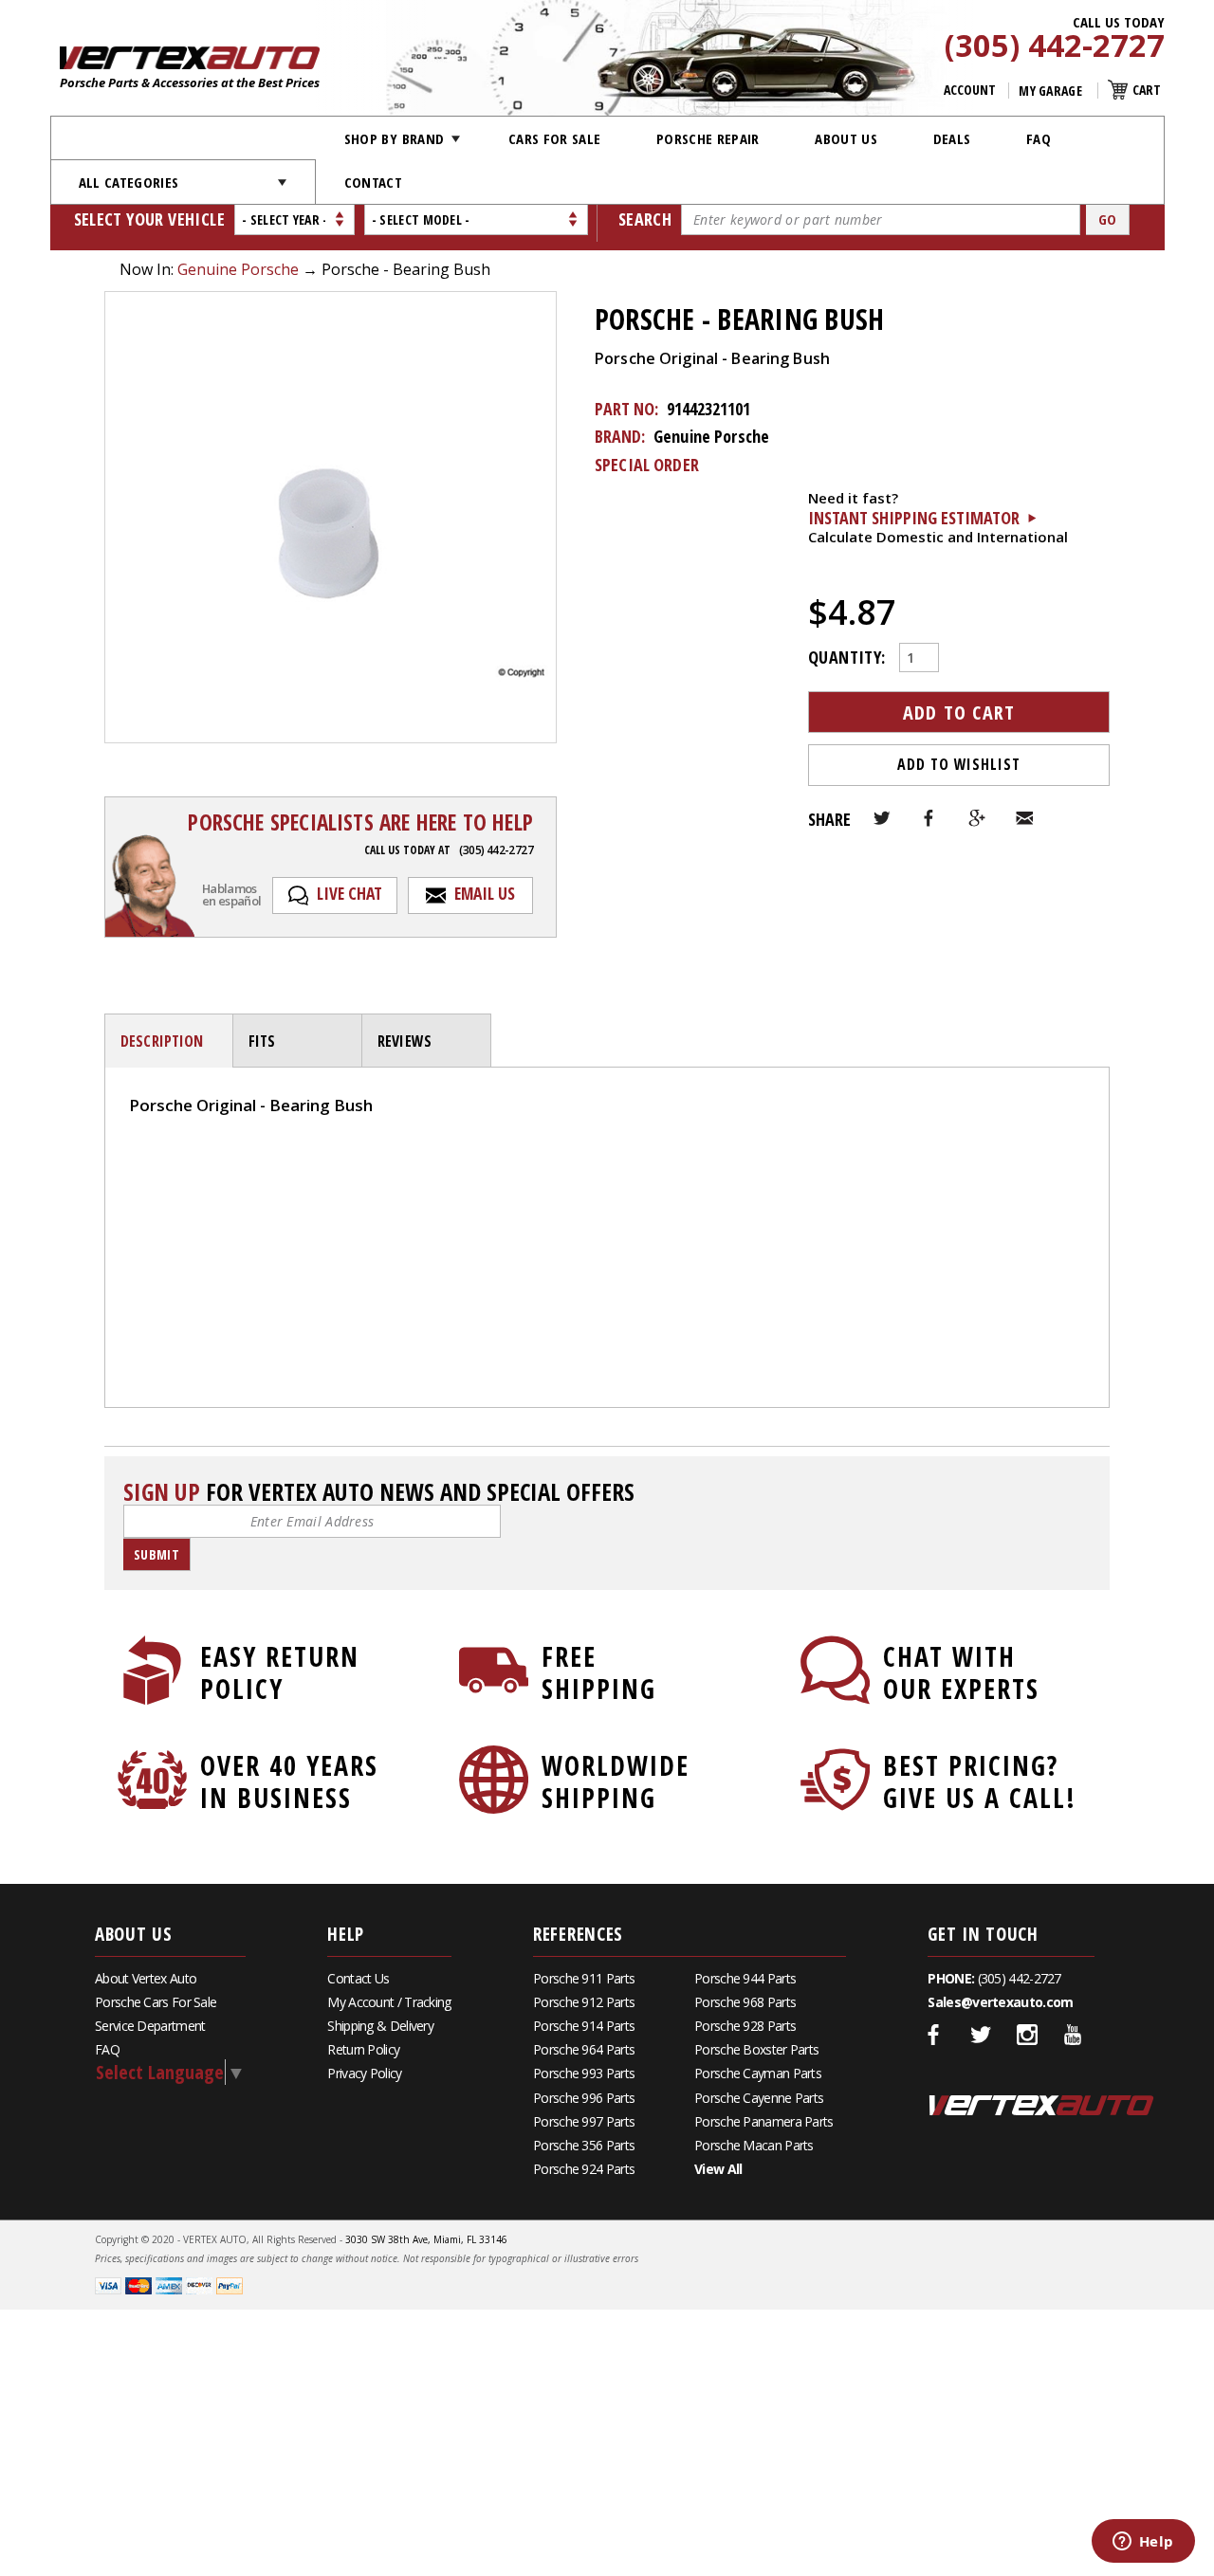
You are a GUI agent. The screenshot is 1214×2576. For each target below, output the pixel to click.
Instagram (1027, 2035)
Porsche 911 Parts (584, 1978)
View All (718, 2169)
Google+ (977, 818)
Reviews (405, 1041)
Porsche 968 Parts (745, 2002)
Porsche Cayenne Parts (759, 2098)
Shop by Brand (395, 138)
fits (262, 1041)
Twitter (882, 818)
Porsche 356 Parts (584, 2145)
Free (599, 1672)
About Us (846, 138)
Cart (1147, 90)
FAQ (1039, 138)
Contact (373, 182)
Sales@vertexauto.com (1000, 2002)
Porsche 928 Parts (745, 2026)
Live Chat (349, 893)
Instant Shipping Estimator (914, 518)
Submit (156, 1554)
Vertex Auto (1041, 2105)
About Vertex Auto (146, 1978)
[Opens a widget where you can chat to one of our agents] (1143, 2543)
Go (1108, 219)
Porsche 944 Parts (745, 1978)
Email (1024, 818)
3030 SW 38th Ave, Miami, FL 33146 (426, 2239)
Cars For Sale (555, 138)
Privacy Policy (364, 2073)
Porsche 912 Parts (584, 2002)
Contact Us (358, 1978)
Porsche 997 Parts (584, 2121)
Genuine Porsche (238, 269)
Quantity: (846, 655)
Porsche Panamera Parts (764, 2121)
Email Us (485, 893)
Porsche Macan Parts (754, 2145)
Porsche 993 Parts (584, 2073)
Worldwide (616, 1781)
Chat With (961, 1672)
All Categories (129, 182)
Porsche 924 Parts (584, 2169)
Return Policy (363, 2049)
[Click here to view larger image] (331, 517)
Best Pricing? (980, 1781)
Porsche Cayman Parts (758, 2073)
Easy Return (280, 1672)
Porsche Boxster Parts (756, 2049)
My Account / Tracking (389, 2002)
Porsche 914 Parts (584, 2026)
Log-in (152, 1169)
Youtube (1074, 2035)
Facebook (929, 818)
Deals (952, 138)
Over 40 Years (289, 1781)
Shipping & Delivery (380, 2026)
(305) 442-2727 (1055, 46)
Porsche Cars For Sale (156, 2002)
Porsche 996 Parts (584, 2098)
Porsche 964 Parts (584, 2049)
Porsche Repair (708, 138)
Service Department (150, 2026)
